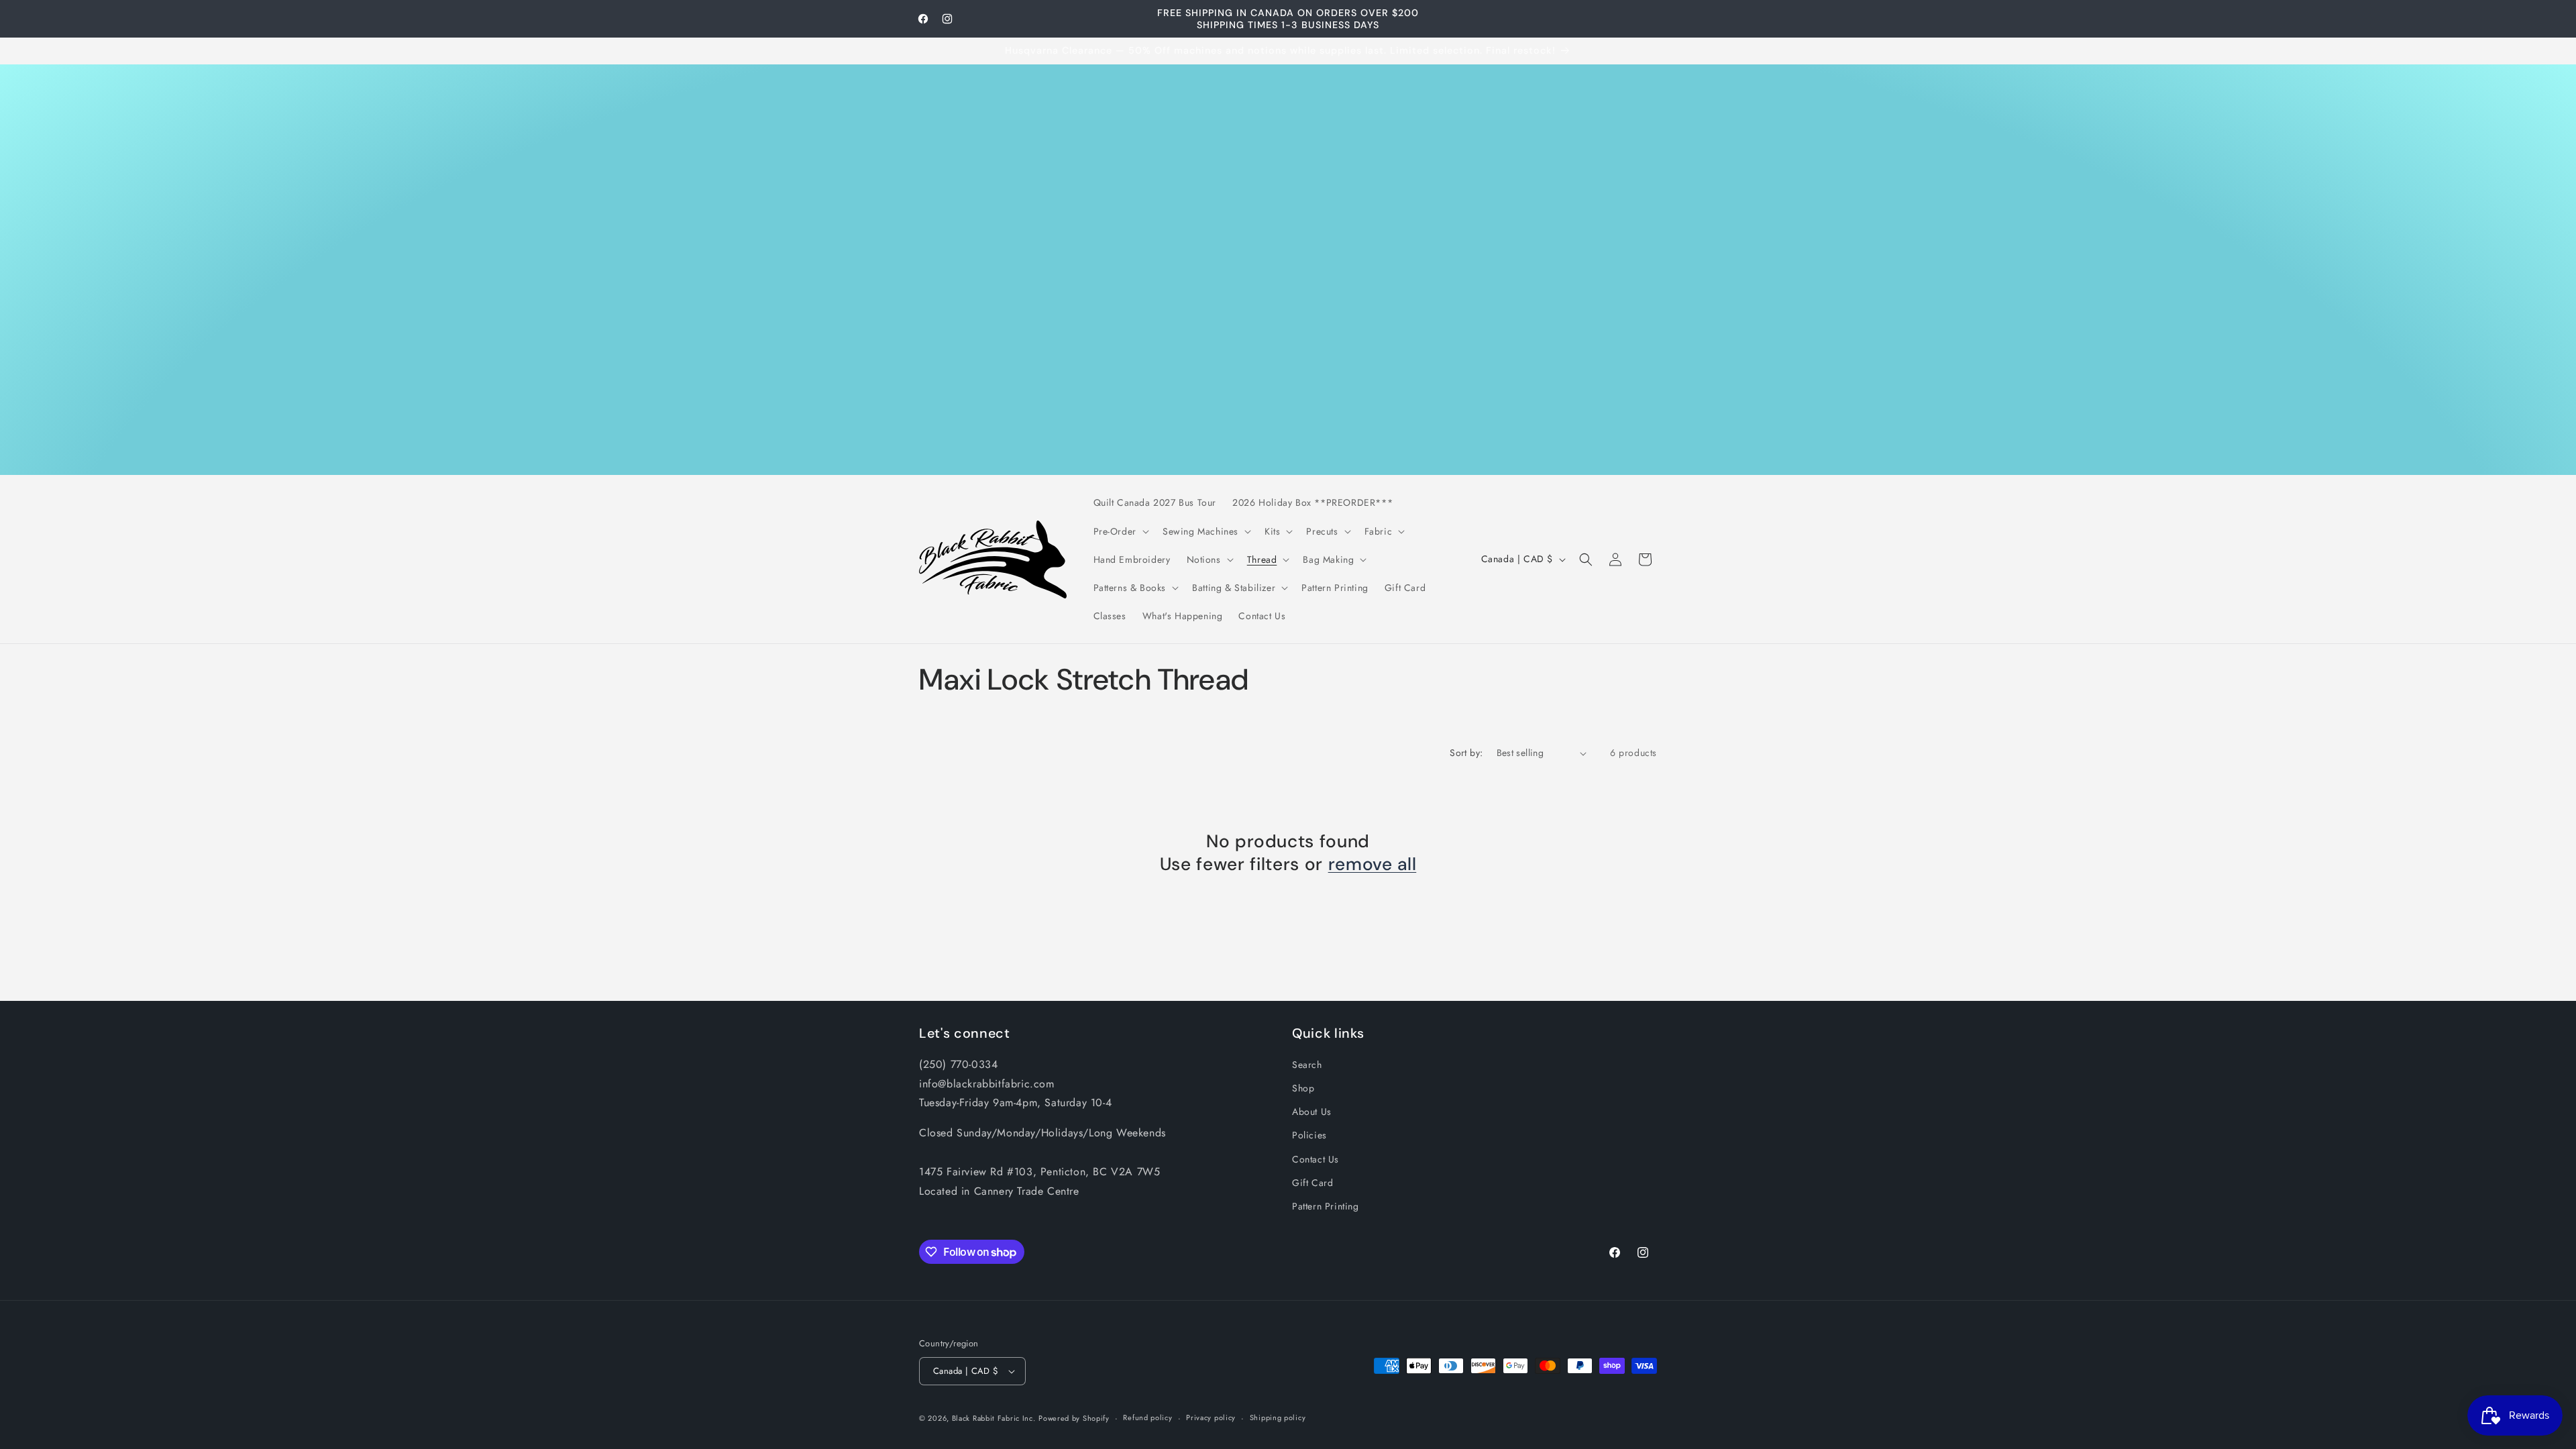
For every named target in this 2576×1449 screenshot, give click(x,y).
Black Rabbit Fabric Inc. (994, 1418)
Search (1307, 1065)
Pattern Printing (1326, 1206)
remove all (1373, 864)
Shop (1303, 1088)
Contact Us (1316, 1159)
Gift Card (1312, 1183)
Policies (1309, 1135)
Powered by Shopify (1074, 1418)
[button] (1120, 531)
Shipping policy (1278, 1417)
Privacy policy (1211, 1417)
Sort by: (1466, 753)
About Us (1312, 1112)
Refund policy (1147, 1417)
